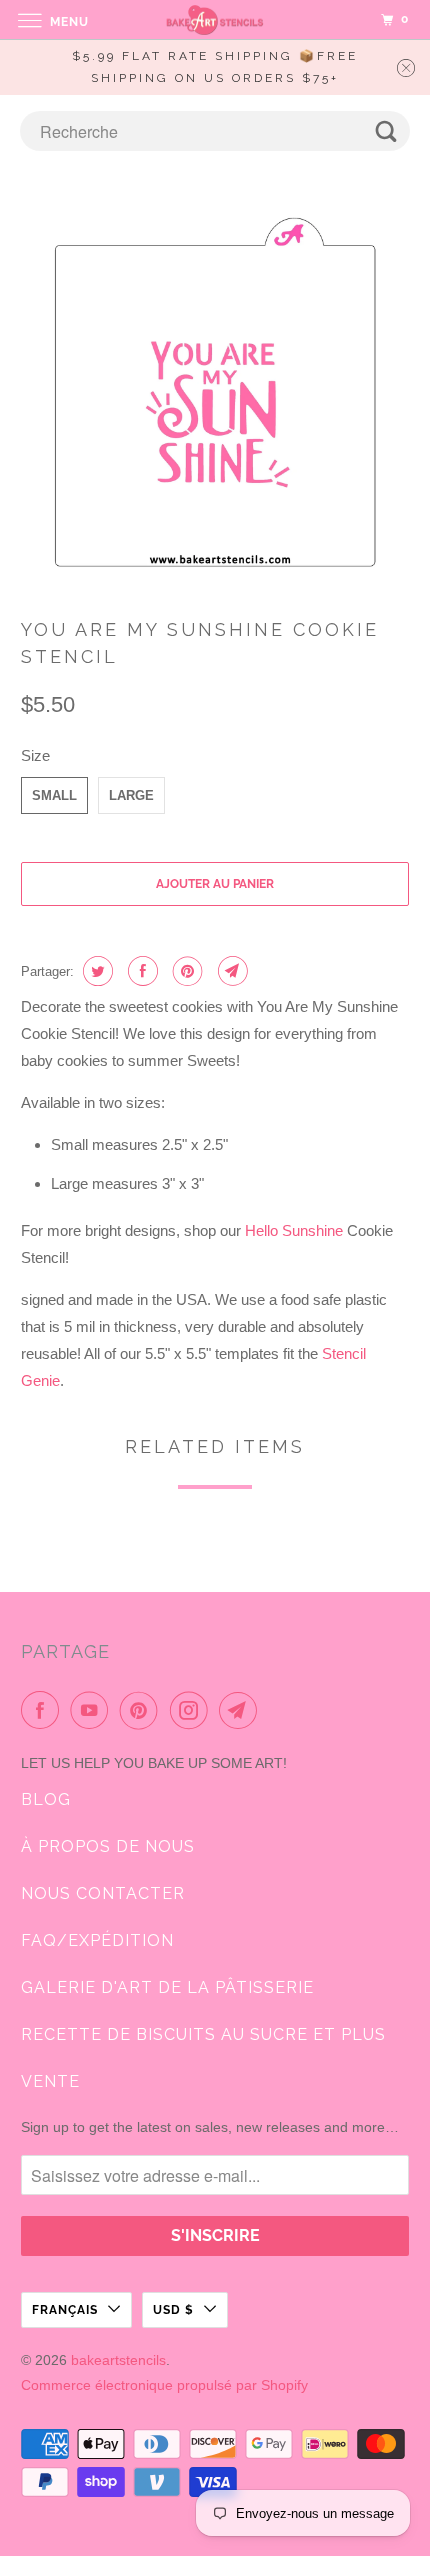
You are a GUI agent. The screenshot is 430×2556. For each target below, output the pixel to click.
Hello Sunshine (294, 1230)
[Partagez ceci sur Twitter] (95, 971)
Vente (50, 2081)
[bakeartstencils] (215, 19)
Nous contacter (103, 1893)
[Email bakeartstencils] (242, 1710)
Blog (46, 1799)
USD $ (173, 2310)
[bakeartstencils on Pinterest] (143, 1710)
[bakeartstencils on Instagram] (193, 1710)
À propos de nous (108, 1846)
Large (131, 795)
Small (54, 795)
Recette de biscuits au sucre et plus (203, 2034)
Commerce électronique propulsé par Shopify (164, 2385)
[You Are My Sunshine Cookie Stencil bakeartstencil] (215, 396)
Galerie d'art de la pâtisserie (167, 1987)
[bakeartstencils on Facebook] (44, 1710)
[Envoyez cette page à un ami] (230, 971)
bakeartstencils (118, 2360)
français (65, 2310)
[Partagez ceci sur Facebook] (140, 971)
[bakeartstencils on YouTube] (93, 1710)
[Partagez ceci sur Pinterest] (185, 971)
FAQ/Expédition (97, 1940)
